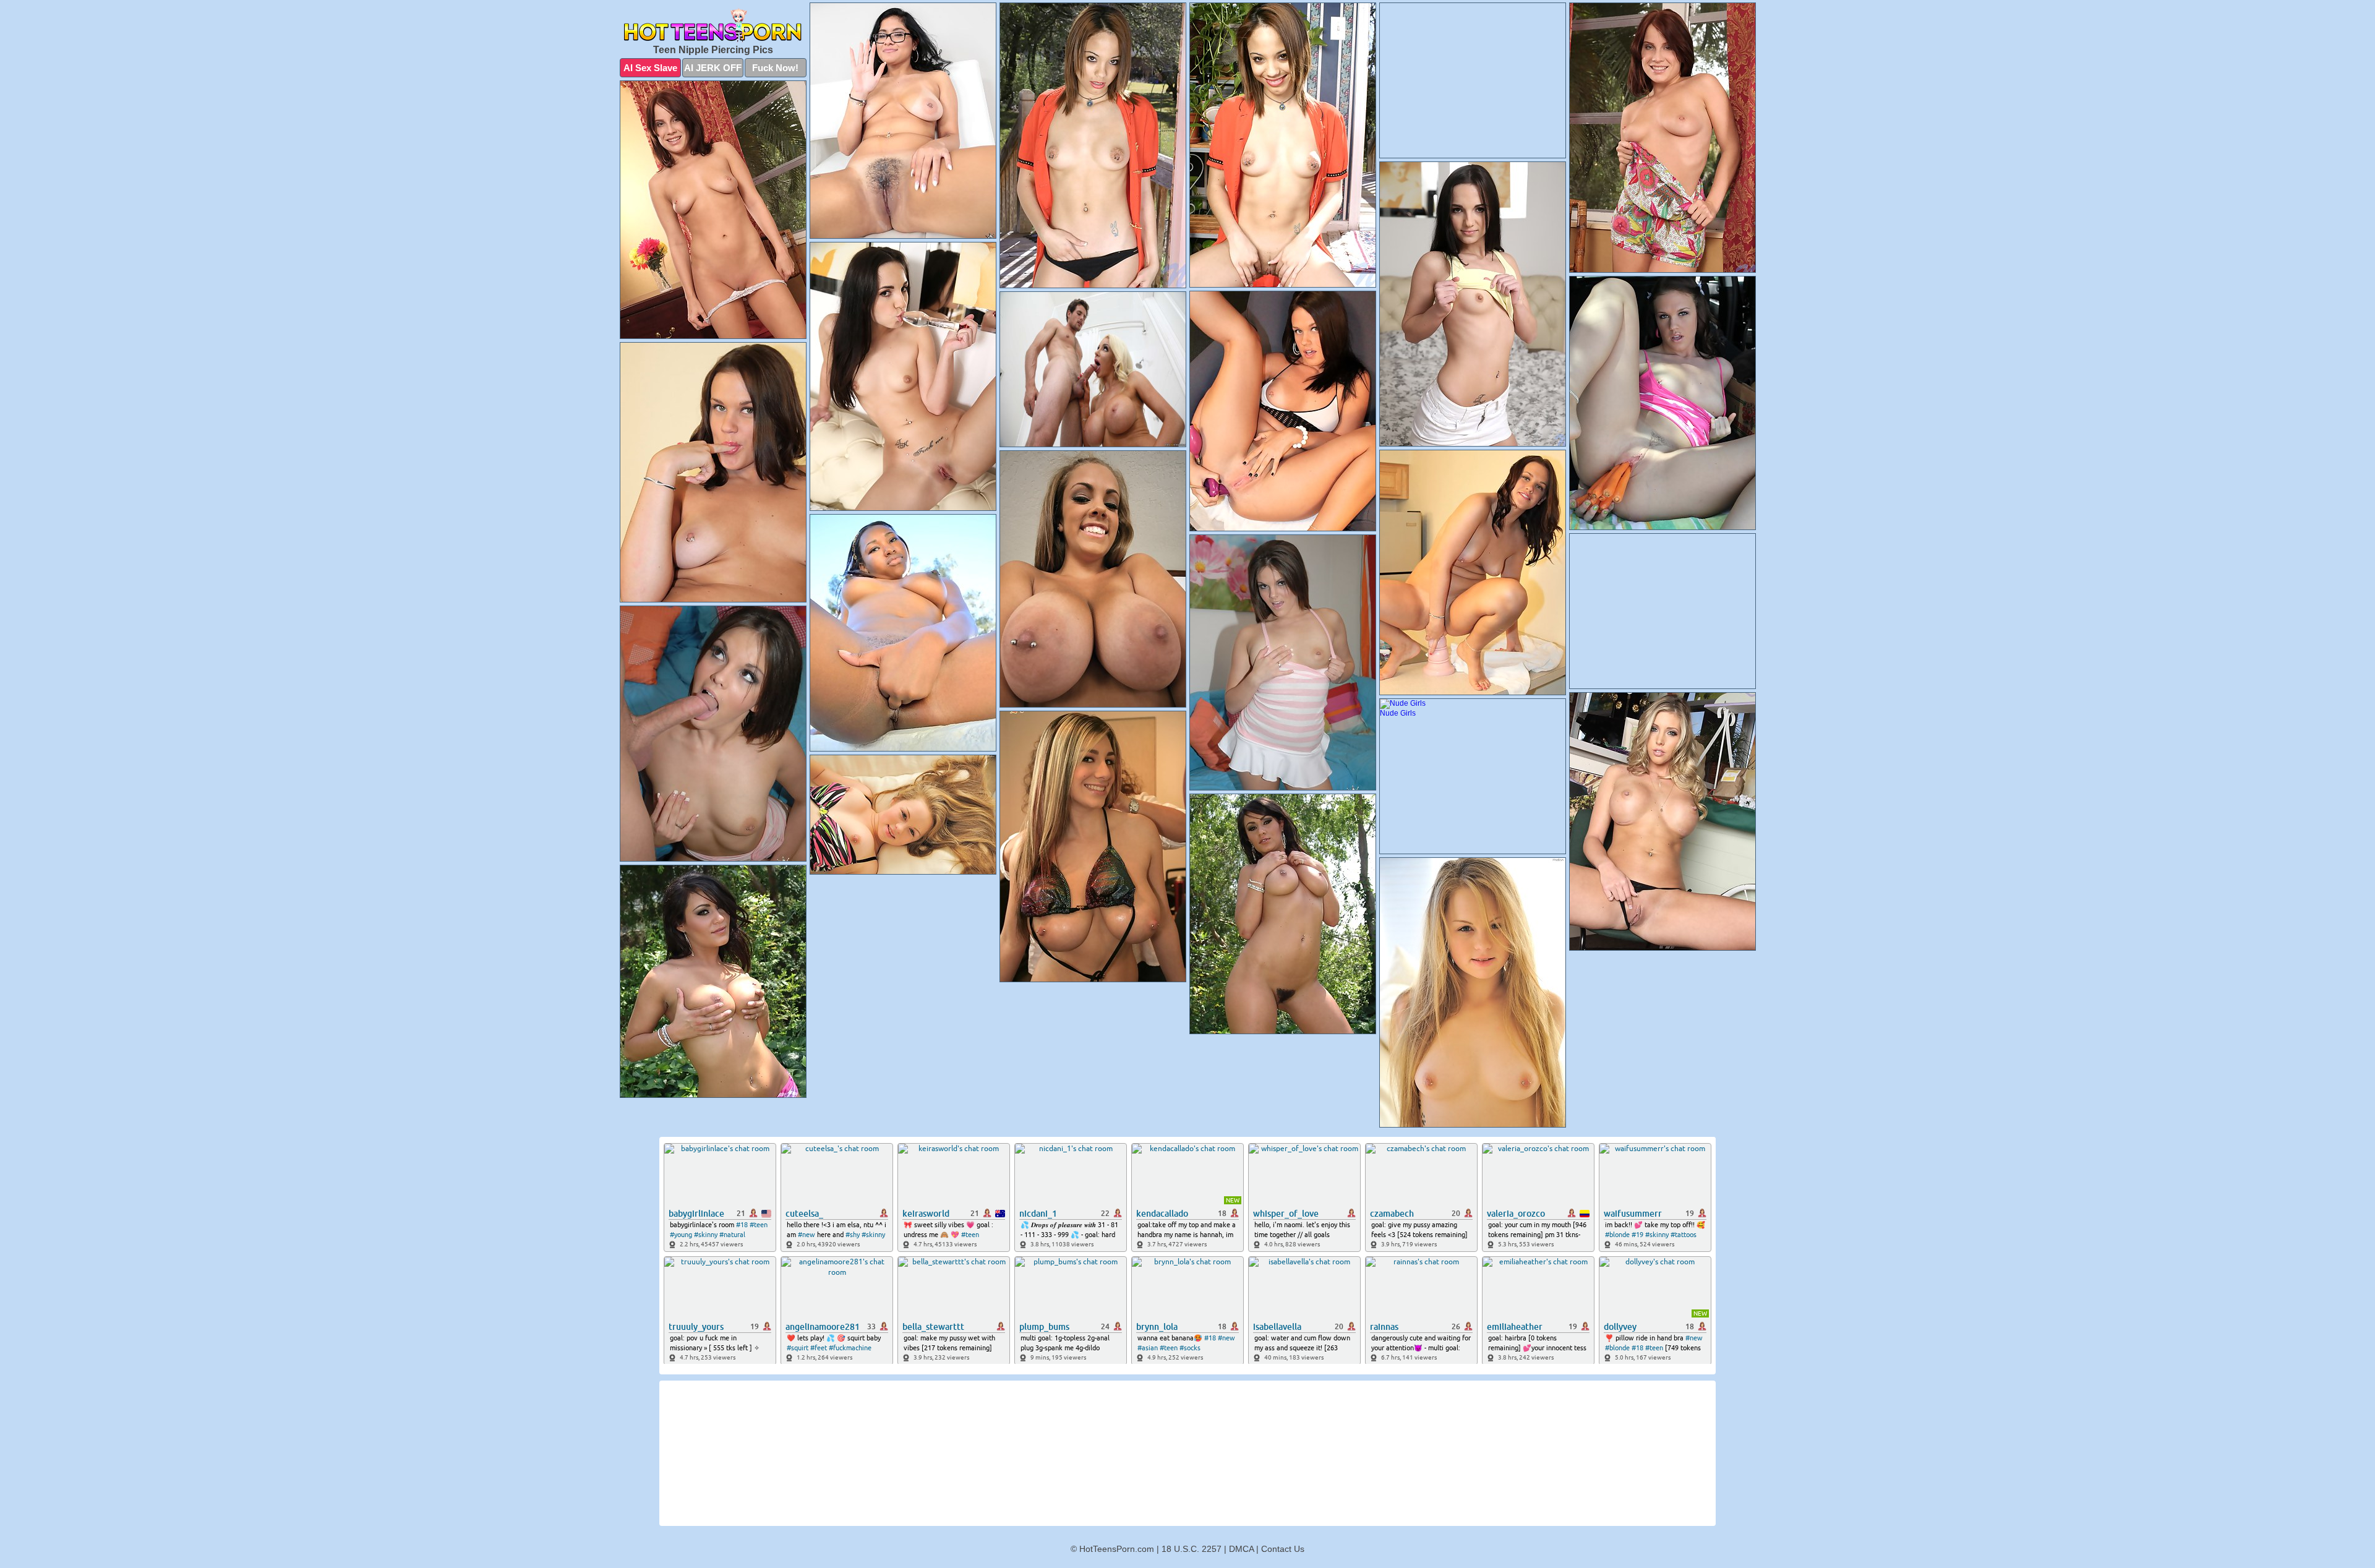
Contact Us (1283, 1549)
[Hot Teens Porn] (713, 25)
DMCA (1241, 1549)
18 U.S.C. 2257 (1192, 1549)
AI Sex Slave (650, 68)
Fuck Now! (775, 68)
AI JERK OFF (713, 68)
